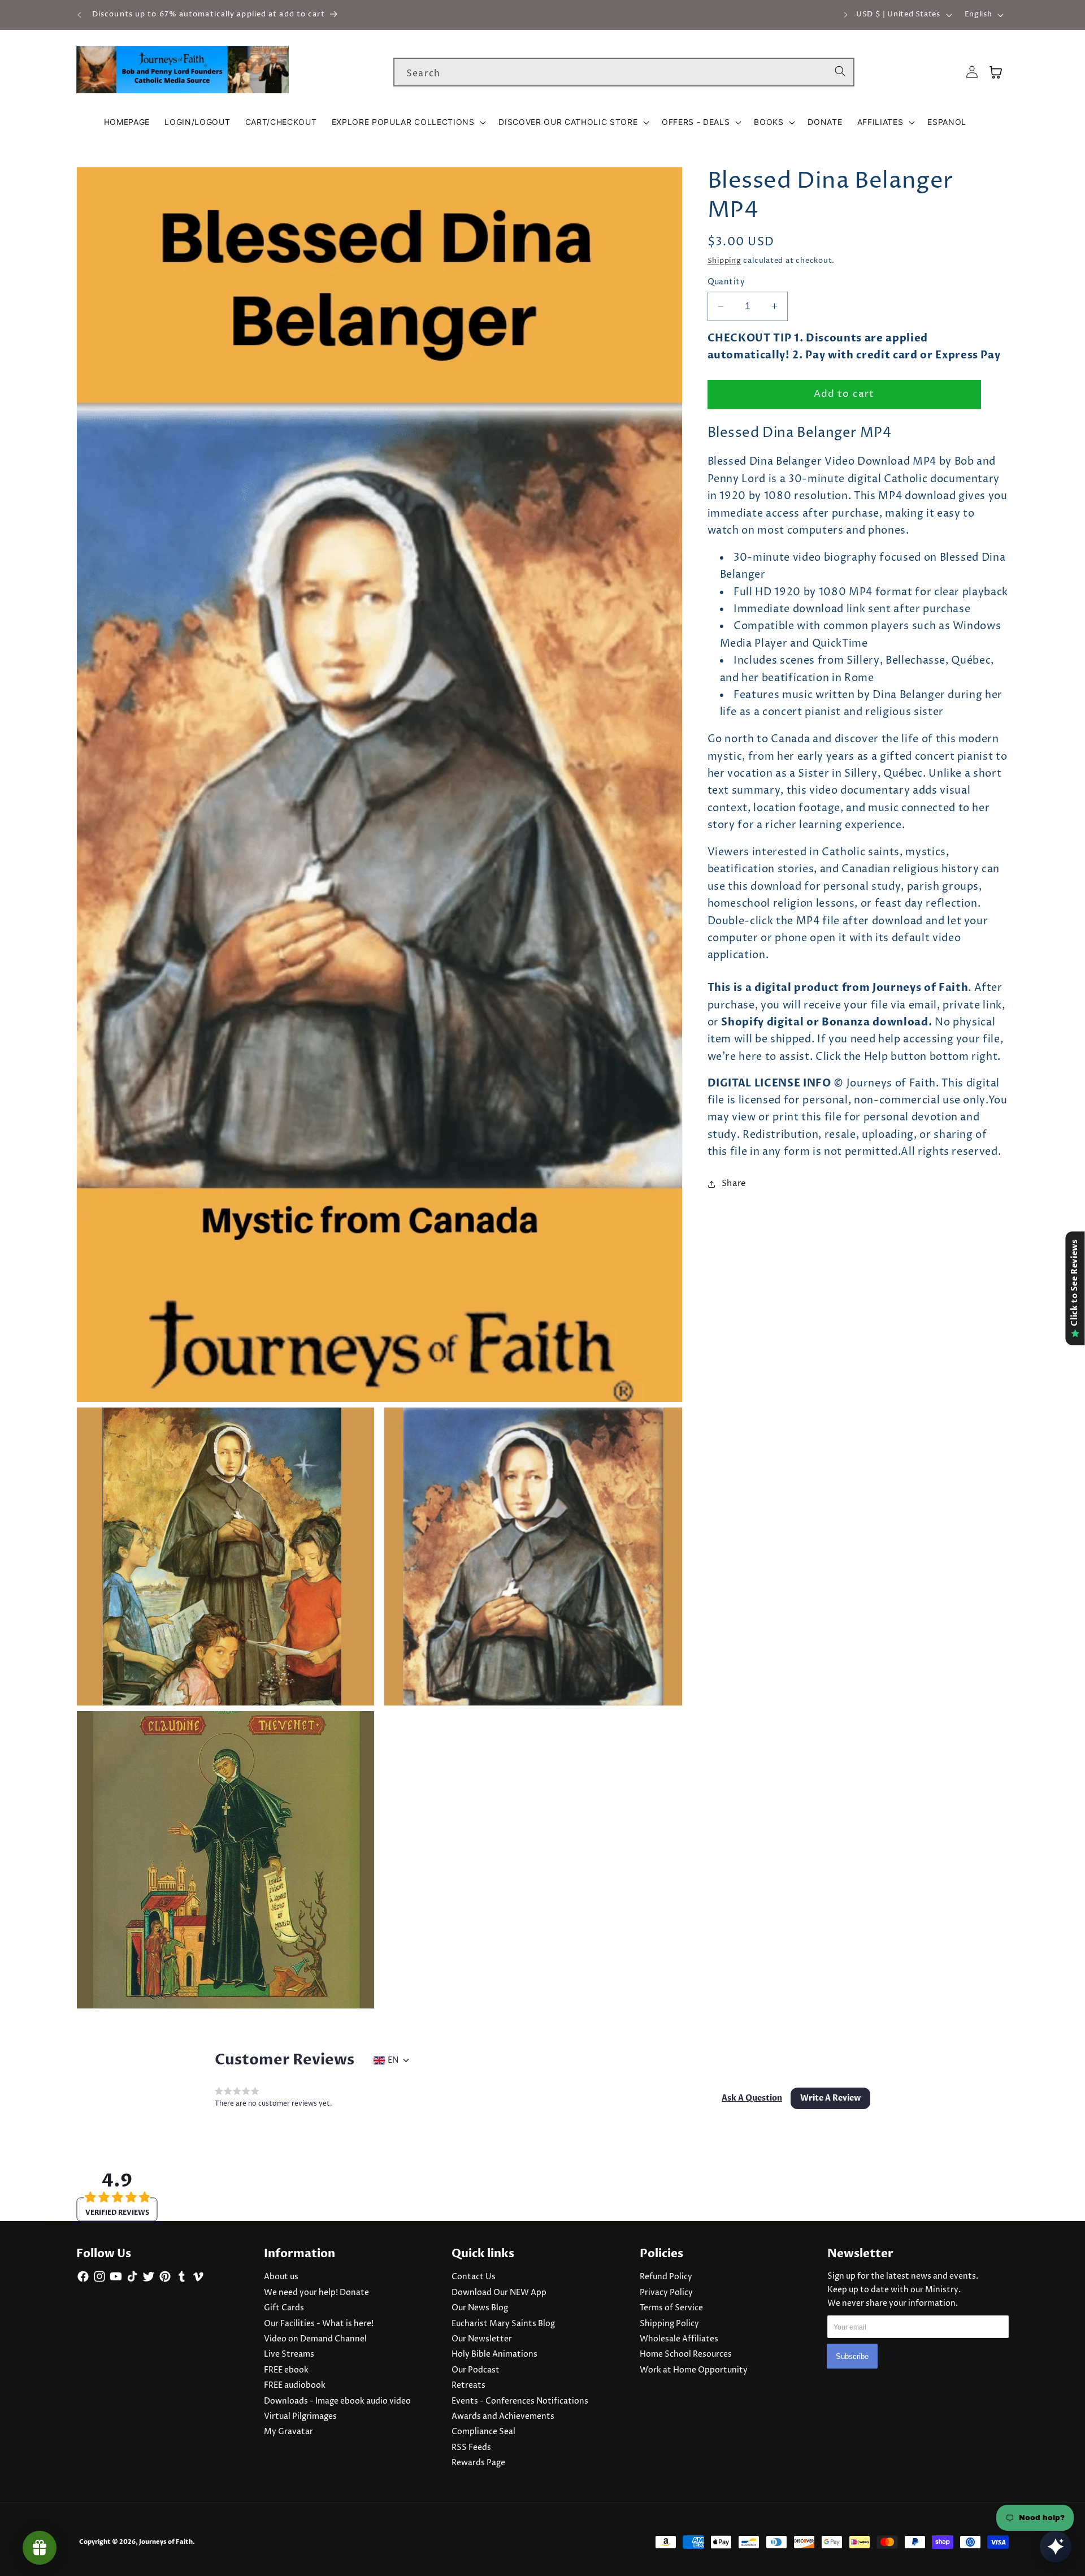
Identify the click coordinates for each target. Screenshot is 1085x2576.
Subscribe (852, 2356)
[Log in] (972, 72)
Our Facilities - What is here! (319, 2324)
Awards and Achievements (503, 2417)
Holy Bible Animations (494, 2354)
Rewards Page (478, 2463)
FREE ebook (286, 2370)
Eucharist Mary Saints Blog (503, 2324)
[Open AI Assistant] (1056, 2547)
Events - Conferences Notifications (520, 2401)
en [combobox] (393, 2060)
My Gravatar (288, 2432)
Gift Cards (284, 2308)
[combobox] (624, 72)
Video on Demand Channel (315, 2339)
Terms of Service (671, 2308)
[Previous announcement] (80, 15)
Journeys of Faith (166, 2542)
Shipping (724, 261)
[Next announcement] (845, 15)
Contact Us (474, 2277)
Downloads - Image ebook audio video (337, 2401)
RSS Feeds (471, 2448)
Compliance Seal (483, 2432)
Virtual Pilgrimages (300, 2417)
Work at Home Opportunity (694, 2370)
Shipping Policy (669, 2324)
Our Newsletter (482, 2339)
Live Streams (289, 2354)
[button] (408, 122)
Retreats (468, 2385)
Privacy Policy (666, 2293)
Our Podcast (476, 2370)
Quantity (726, 282)
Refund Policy (666, 2277)
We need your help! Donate (316, 2293)
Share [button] (734, 1183)
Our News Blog (480, 2308)
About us (281, 2277)
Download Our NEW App (499, 2293)
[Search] (840, 72)
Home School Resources (686, 2354)
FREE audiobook (295, 2385)
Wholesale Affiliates (679, 2339)
